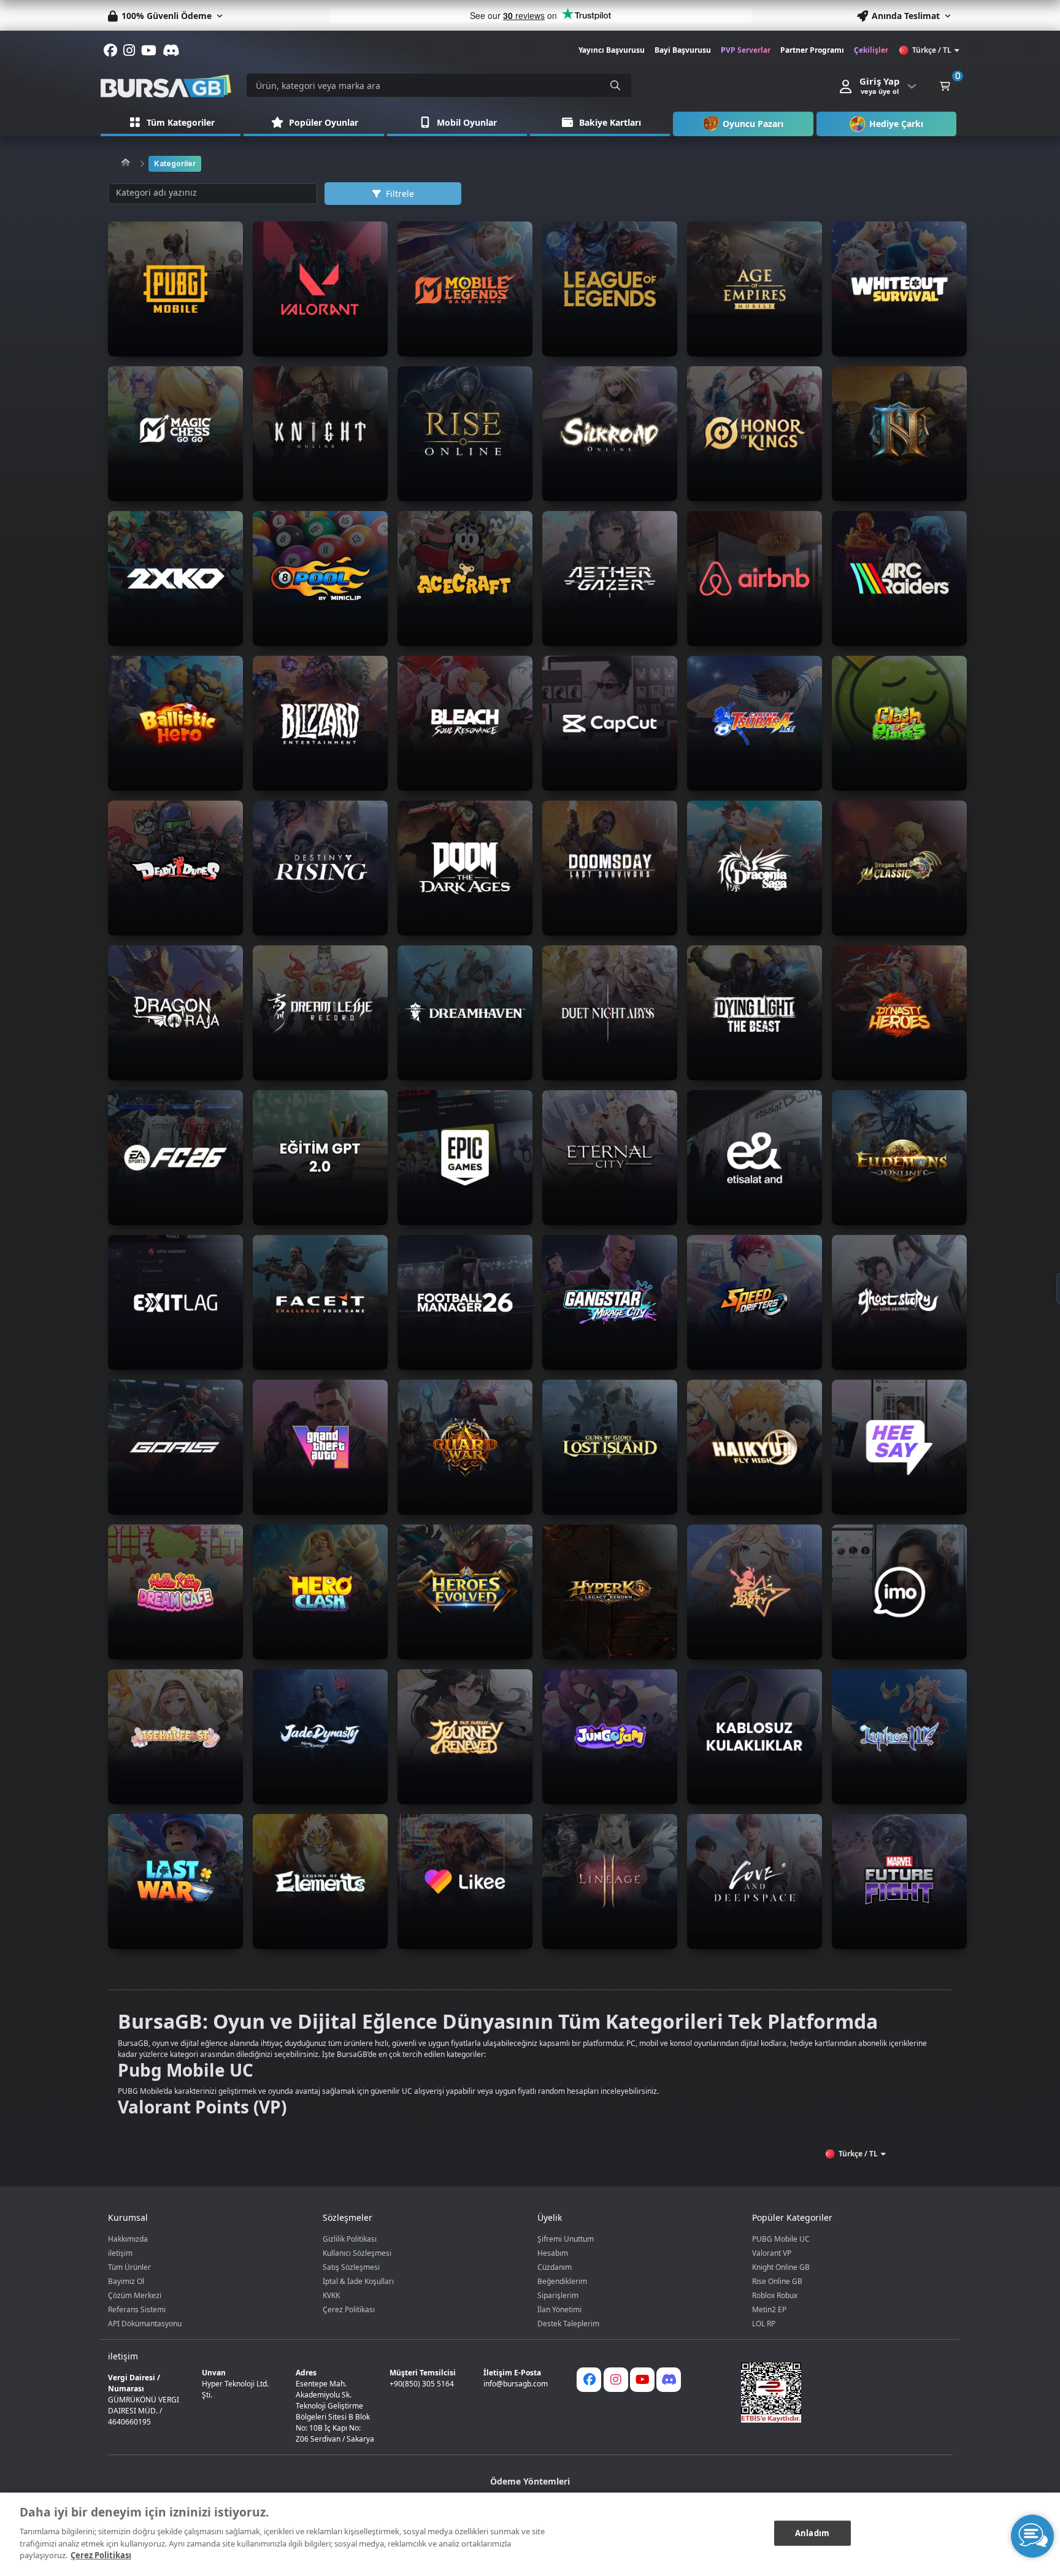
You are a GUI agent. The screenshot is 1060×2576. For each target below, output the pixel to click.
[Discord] (669, 2380)
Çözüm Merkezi (135, 2295)
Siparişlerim (558, 2295)
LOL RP (764, 2324)
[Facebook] (589, 2380)
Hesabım (553, 2253)
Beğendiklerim (562, 2281)
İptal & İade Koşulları (358, 2281)
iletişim (120, 2253)
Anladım (812, 2532)
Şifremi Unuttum (566, 2239)
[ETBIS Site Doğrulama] (839, 2393)
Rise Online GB (777, 2281)
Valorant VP (772, 2253)
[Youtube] (642, 2380)
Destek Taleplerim (568, 2324)
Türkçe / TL (932, 50)
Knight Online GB (781, 2267)
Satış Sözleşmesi (351, 2267)
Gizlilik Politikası (350, 2239)
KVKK (331, 2295)
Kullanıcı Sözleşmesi (357, 2253)
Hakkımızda (128, 2239)
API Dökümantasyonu (145, 2324)
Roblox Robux (775, 2295)
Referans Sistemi (137, 2309)
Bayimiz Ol (126, 2281)
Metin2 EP (769, 2309)
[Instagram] (616, 2380)
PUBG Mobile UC (781, 2239)
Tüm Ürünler (129, 2267)
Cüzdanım (555, 2267)
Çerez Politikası (349, 2309)
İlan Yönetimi (559, 2309)
